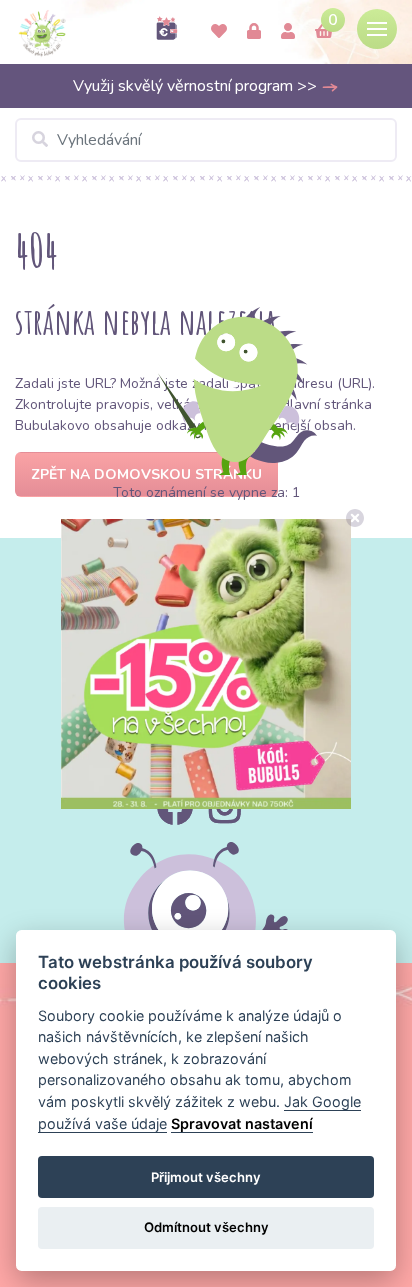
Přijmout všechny (206, 1177)
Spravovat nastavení (242, 1123)
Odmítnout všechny (206, 1227)
